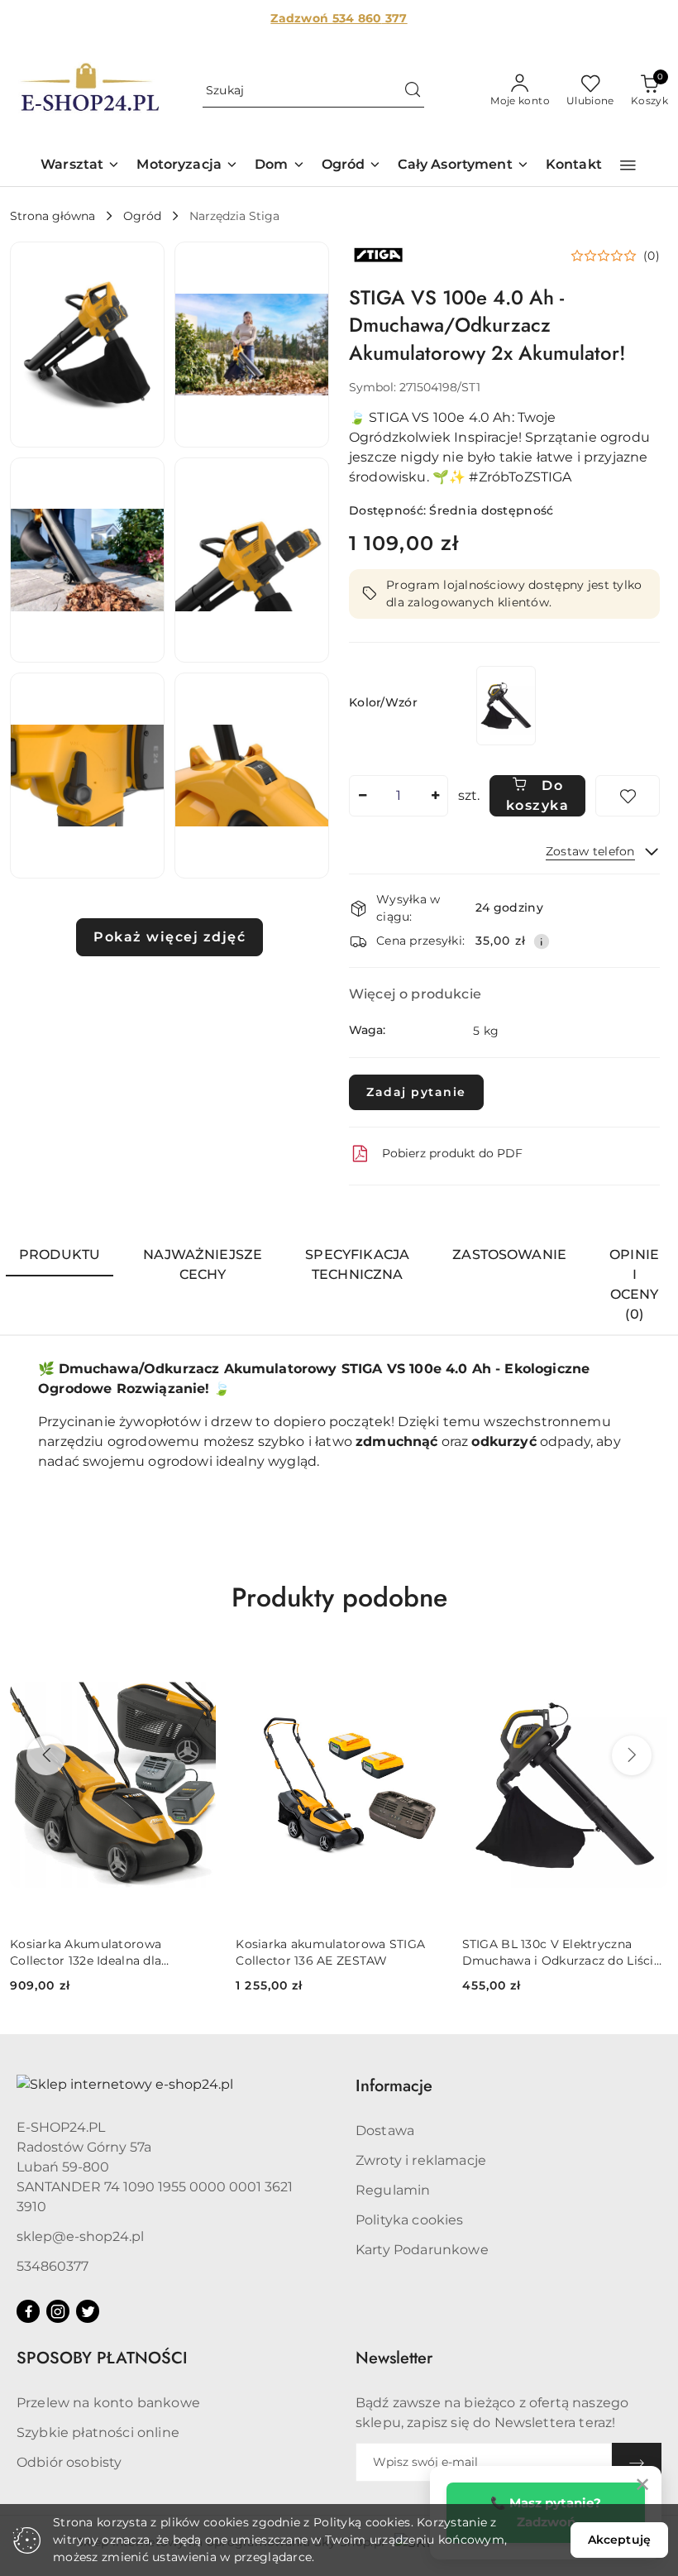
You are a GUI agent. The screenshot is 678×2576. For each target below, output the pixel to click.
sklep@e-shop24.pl (80, 2236)
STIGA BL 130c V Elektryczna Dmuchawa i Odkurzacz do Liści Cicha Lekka (558, 1953)
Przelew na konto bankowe (108, 2403)
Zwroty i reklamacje (421, 2160)
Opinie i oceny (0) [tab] (634, 1284)
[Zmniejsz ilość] (362, 796)
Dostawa (385, 2131)
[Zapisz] (637, 2462)
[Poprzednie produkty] (46, 1755)
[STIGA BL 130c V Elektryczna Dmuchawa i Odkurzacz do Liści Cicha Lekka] (506, 705)
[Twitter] (88, 2311)
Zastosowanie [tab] (509, 1254)
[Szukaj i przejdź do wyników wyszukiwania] (413, 91)
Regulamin (393, 2190)
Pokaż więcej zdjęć (169, 937)
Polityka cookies (410, 2220)
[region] (506, 705)
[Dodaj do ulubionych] (628, 796)
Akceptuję (619, 2540)
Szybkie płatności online (98, 2432)
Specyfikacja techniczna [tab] (357, 1264)
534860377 (53, 2266)
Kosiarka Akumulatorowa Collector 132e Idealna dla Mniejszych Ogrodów (86, 1953)
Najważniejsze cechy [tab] (203, 1264)
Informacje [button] (394, 2086)
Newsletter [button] (394, 2358)
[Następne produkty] (632, 1755)
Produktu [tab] (60, 1254)
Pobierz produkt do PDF (452, 1153)
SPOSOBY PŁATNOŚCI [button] (102, 2358)
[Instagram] (58, 2311)
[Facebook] (28, 2311)
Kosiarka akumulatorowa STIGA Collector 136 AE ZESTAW (330, 1952)
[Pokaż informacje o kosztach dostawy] (542, 941)
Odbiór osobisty (69, 2462)
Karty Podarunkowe (422, 2250)
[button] (80, 166)
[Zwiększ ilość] (435, 796)
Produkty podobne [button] (339, 1597)
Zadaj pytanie (416, 1092)
